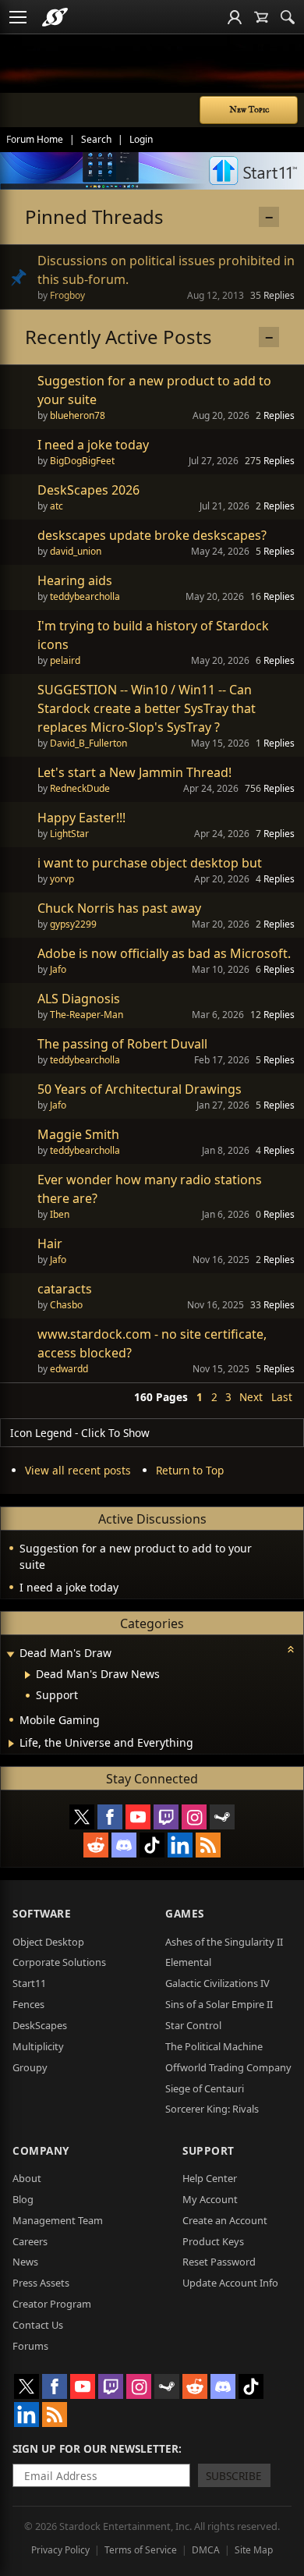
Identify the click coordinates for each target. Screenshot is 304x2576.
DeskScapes (40, 2025)
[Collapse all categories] (291, 1649)
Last (282, 1397)
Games (185, 1913)
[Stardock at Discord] (124, 1845)
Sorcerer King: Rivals (212, 2109)
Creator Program (52, 2304)
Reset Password (219, 2262)
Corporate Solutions (59, 1962)
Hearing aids (75, 580)
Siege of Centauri (205, 2088)
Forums (30, 2346)
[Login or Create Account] (235, 17)
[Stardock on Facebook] (110, 1817)
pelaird (65, 660)
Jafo (58, 969)
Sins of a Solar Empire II (219, 2004)
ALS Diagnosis (79, 999)
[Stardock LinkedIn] (180, 1845)
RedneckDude (80, 788)
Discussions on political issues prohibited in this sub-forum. (166, 270)
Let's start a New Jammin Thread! (134, 772)
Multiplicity (38, 2046)
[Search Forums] (288, 17)
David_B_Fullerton (88, 743)
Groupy (30, 2067)
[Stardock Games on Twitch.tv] (166, 1817)
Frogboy (67, 295)
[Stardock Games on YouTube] (138, 1817)
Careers (30, 2241)
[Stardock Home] (55, 17)
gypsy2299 (73, 924)
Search (96, 139)
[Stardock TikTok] (152, 1845)
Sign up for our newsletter (95, 2448)
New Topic (249, 110)
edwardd (69, 1369)
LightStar (69, 834)
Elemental (188, 1962)
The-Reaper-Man (87, 1015)
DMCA (206, 2550)
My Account (210, 2199)
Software (42, 1913)
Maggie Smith (78, 1134)
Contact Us (38, 2325)
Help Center (210, 2178)
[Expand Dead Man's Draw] (10, 1654)
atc (57, 506)
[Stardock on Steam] (222, 1817)
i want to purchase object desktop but (150, 863)
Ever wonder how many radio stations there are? (150, 1189)
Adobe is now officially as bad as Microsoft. (164, 953)
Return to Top (190, 1470)
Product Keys (213, 2241)
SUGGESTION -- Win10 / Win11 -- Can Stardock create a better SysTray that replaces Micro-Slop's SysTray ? (147, 708)
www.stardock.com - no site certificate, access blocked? (152, 1343)
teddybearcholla (85, 596)
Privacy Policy (60, 2550)
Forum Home (35, 139)
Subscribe (234, 2476)
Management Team (58, 2220)
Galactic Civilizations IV (217, 1983)
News (25, 2262)
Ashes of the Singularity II (224, 1942)
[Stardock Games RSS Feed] (208, 1845)
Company (41, 2150)
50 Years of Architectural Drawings (140, 1089)
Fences (28, 2004)
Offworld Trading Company (228, 2067)
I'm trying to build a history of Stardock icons (153, 635)
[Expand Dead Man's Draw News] (28, 1675)
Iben (60, 1214)
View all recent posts (78, 1470)
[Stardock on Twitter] (82, 1817)
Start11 (29, 1983)
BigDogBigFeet (82, 461)
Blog (23, 2199)
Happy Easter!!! (81, 818)
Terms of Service (141, 2550)
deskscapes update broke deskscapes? (152, 535)
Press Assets (41, 2283)
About (27, 2178)
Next (251, 1397)
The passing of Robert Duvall (122, 1044)
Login (141, 139)
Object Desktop (48, 1942)
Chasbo (66, 1305)
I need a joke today (93, 445)
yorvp (62, 879)
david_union (76, 551)
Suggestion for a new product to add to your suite (154, 390)
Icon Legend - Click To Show (80, 1433)
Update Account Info (230, 2283)
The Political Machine (214, 2046)
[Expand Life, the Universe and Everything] (11, 1744)
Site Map (254, 2550)
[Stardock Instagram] (194, 1817)
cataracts (65, 1289)
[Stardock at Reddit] (96, 1845)
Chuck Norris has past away (119, 908)
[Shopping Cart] (261, 17)
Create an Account (225, 2220)
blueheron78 (78, 415)
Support (209, 2150)
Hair (50, 1244)
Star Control (193, 2025)
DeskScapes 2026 (88, 490)
